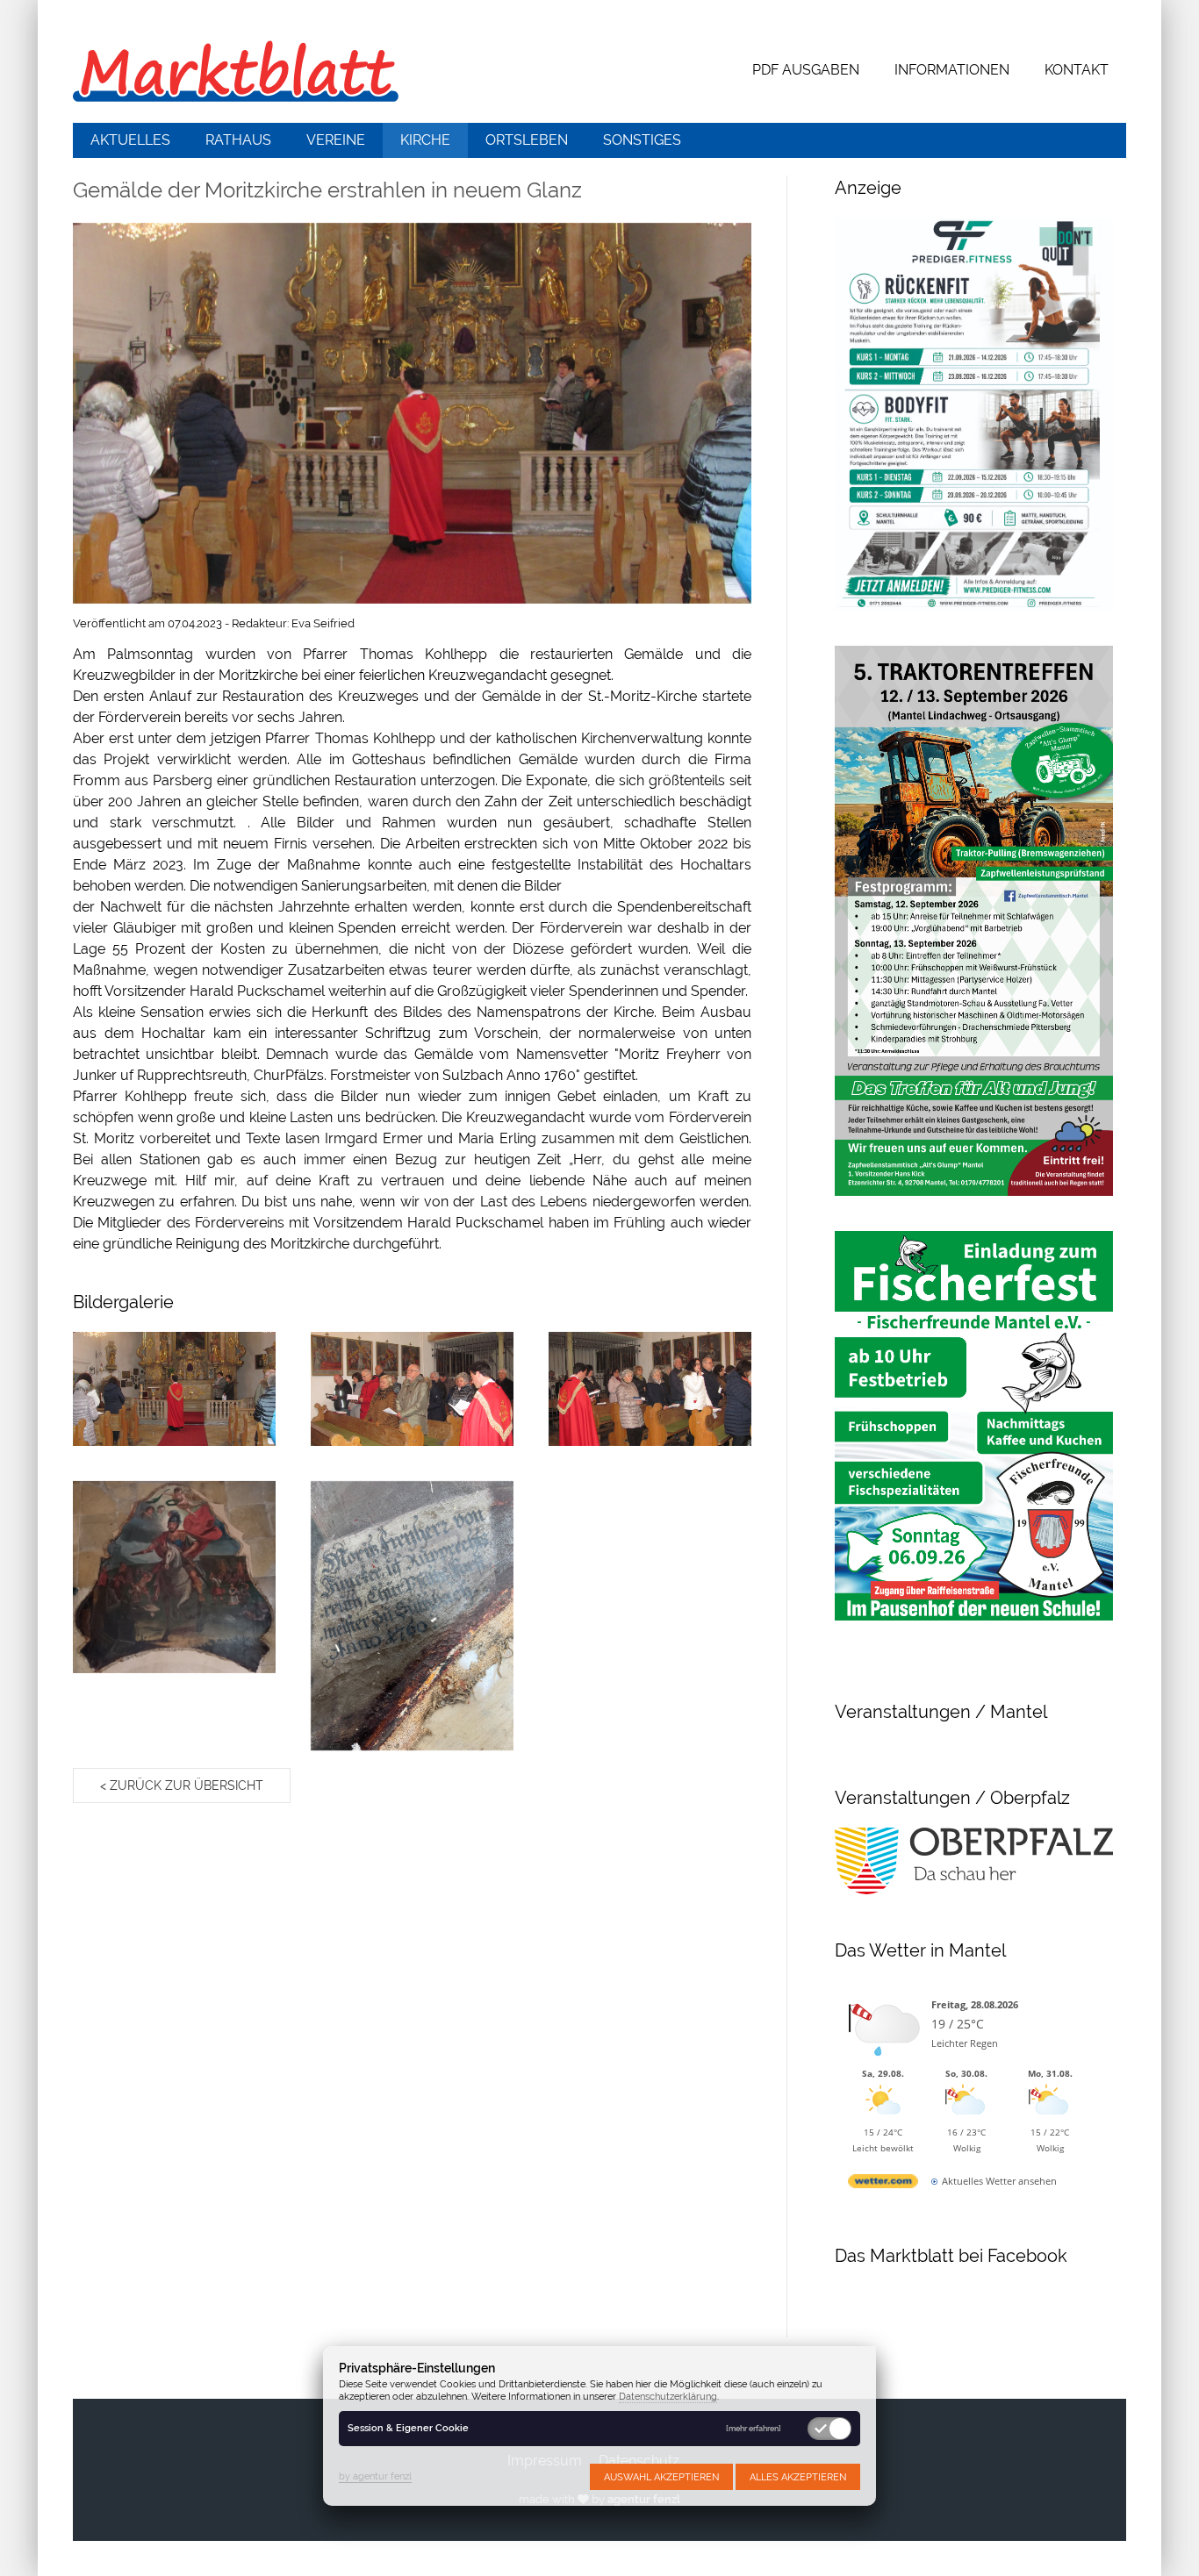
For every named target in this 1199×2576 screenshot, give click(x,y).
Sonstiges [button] (642, 140)
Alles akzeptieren (798, 2477)
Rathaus (238, 140)
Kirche (425, 140)
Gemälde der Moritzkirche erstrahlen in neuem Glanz (327, 190)
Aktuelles (130, 140)
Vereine (336, 140)
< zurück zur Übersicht (182, 1785)
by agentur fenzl (375, 2476)
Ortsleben (527, 140)
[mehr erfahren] (754, 2429)
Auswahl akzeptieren (661, 2477)
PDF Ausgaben (806, 70)
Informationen (952, 70)
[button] (412, 413)
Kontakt (1077, 70)
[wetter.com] (883, 2184)
